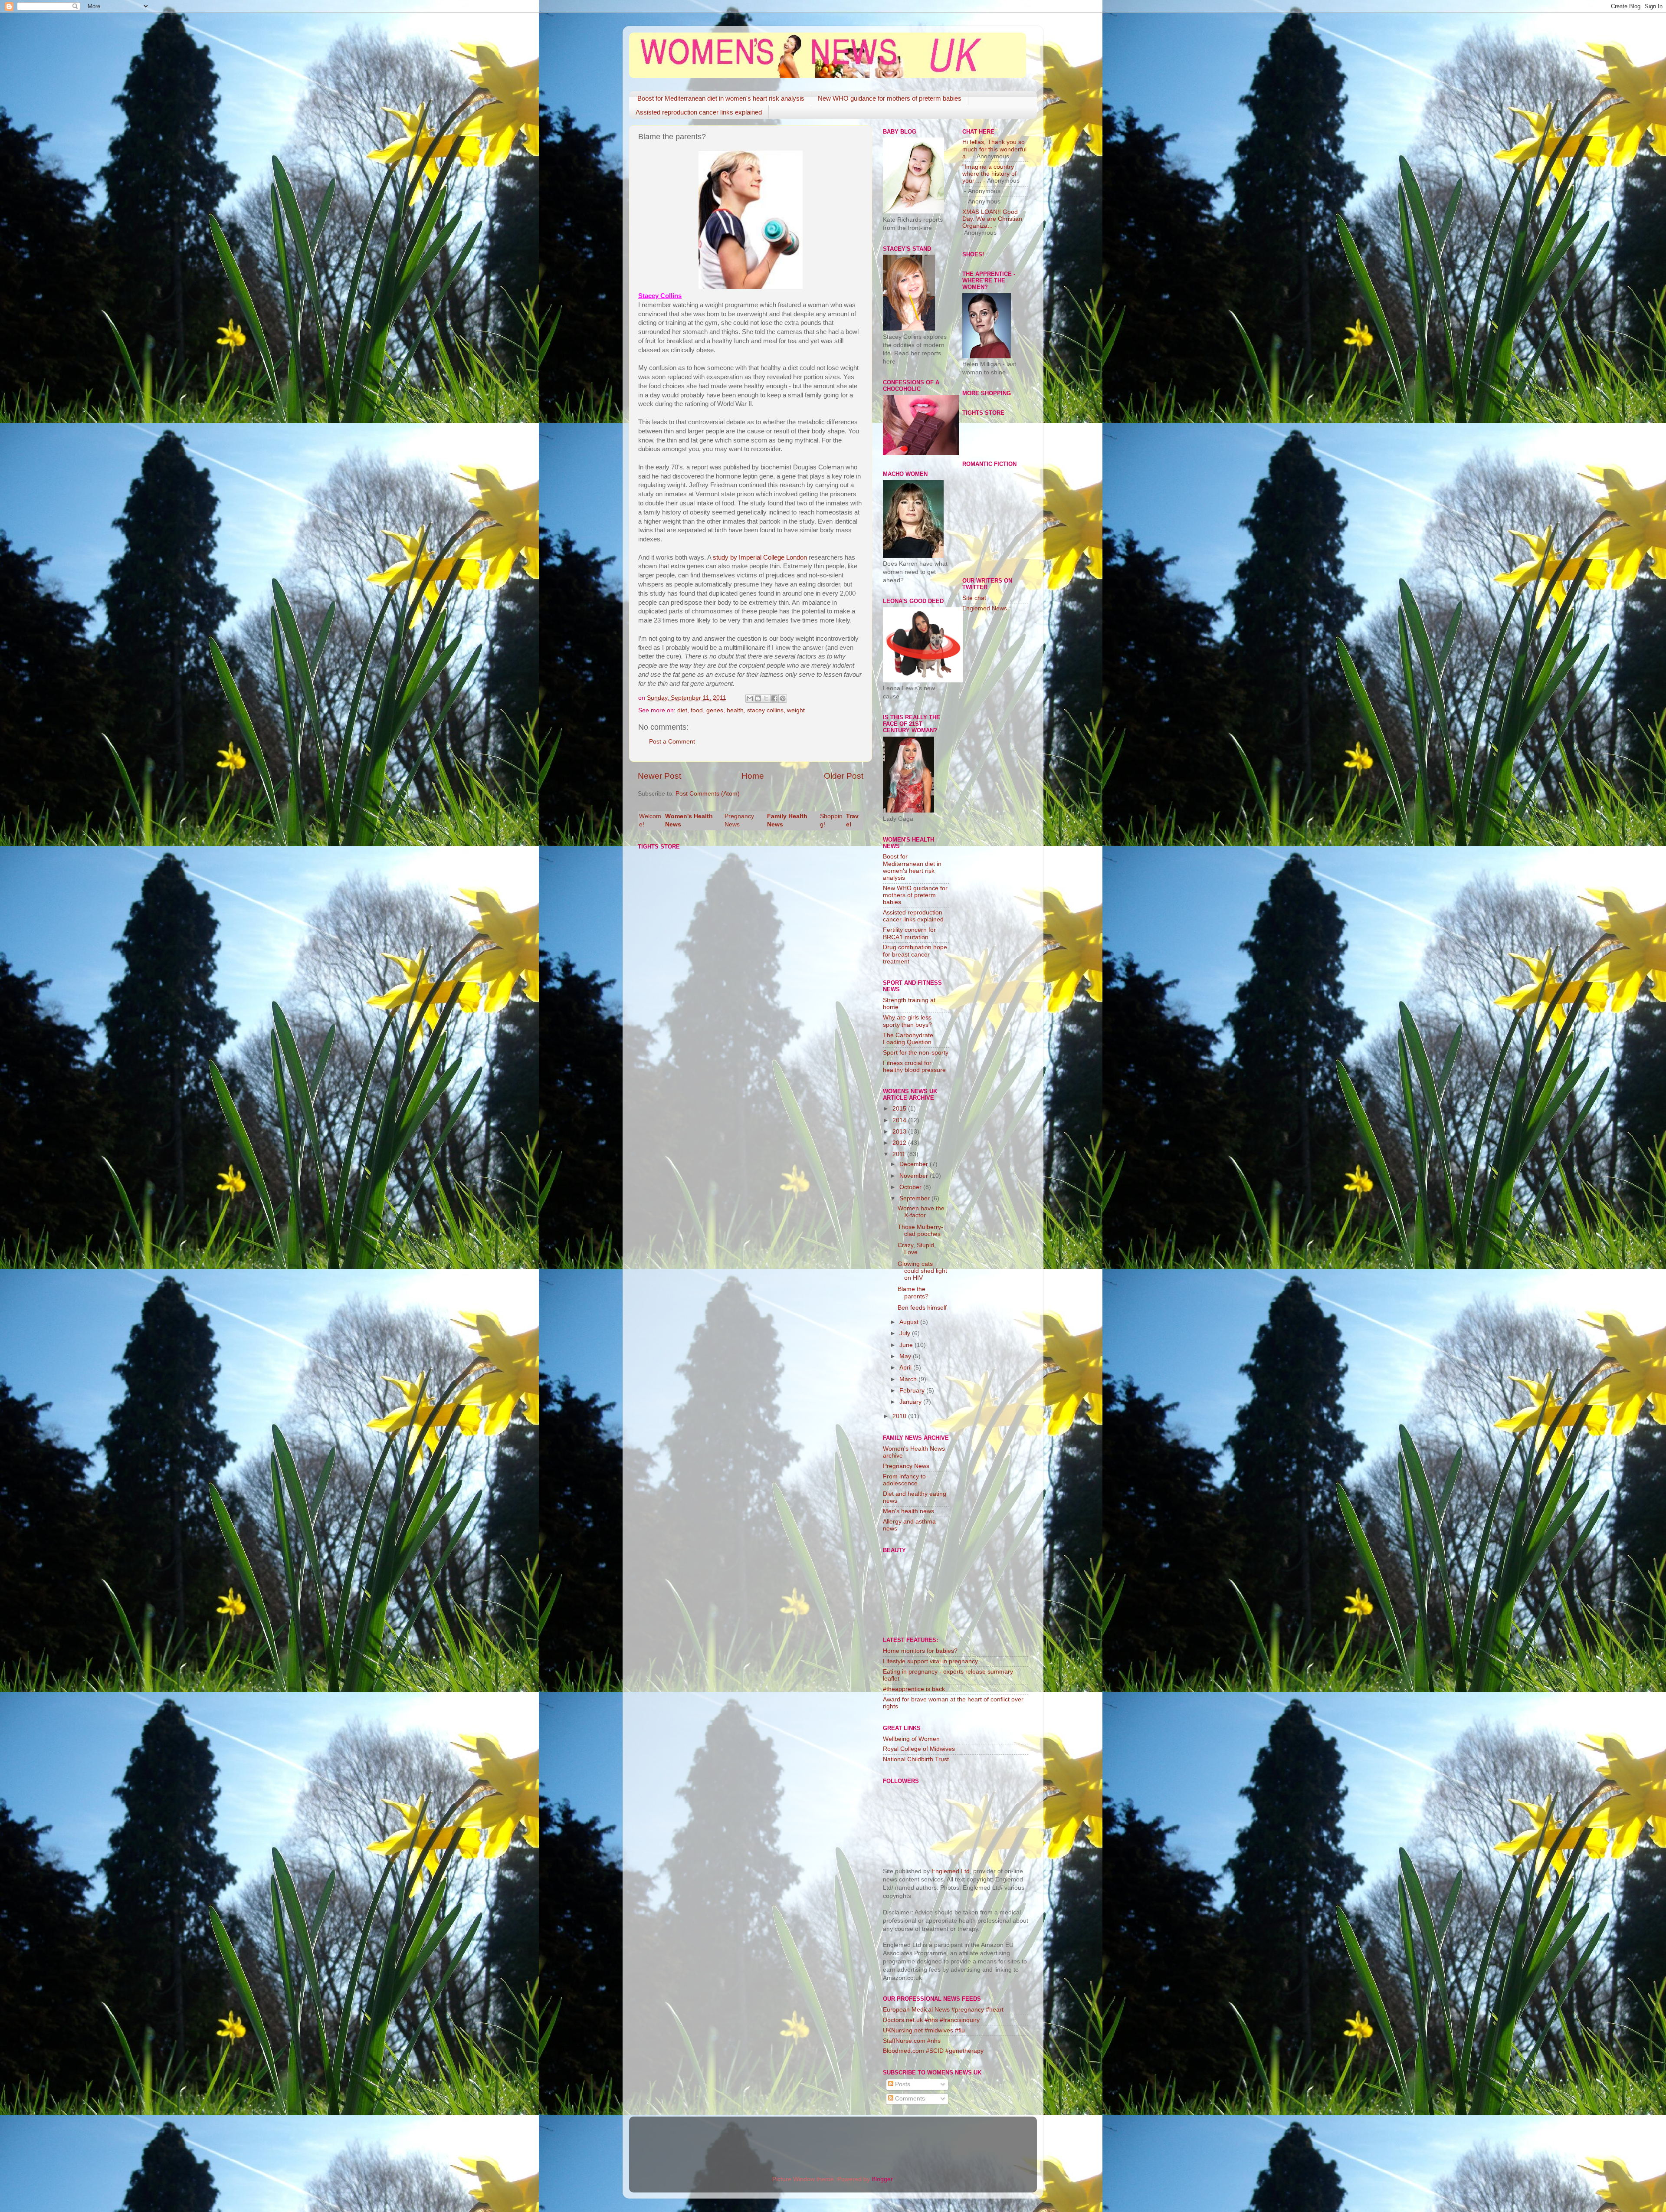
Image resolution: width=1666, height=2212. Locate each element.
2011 (900, 1154)
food (697, 710)
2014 (900, 1120)
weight (796, 710)
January (911, 1402)
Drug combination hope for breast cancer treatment (915, 954)
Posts (902, 2084)
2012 (900, 1143)
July (906, 1333)
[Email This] (750, 698)
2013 (900, 1132)
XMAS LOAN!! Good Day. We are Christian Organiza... (992, 219)
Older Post (844, 776)
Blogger (882, 2179)
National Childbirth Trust (916, 1759)
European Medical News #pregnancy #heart (943, 2010)
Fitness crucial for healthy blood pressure (914, 1067)
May (906, 1356)
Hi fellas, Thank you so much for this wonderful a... (994, 149)
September (915, 1198)
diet (682, 710)
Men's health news (908, 1511)
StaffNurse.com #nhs (912, 2041)
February (913, 1391)
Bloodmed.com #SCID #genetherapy (933, 2051)
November (915, 1176)
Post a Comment (672, 742)
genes (715, 710)
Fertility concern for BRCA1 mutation (909, 933)
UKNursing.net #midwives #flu (924, 2030)
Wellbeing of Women (911, 1739)
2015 (900, 1109)
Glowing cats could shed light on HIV (922, 1271)
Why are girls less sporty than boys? (907, 1021)
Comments (909, 2099)
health (735, 710)
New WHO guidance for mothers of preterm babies (890, 98)
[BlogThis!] (758, 698)
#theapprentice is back (914, 1689)
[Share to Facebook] (774, 698)
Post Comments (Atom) (708, 794)
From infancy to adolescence (904, 1480)
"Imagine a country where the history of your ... (989, 174)
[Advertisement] (997, 757)
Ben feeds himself (922, 1308)
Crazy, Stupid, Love (917, 1249)
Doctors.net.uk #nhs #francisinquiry (931, 2020)
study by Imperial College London (760, 557)
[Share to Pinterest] (783, 698)
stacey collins (765, 710)
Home (753, 776)
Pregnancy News (906, 1466)
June (907, 1345)
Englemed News (985, 608)
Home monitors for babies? (920, 1651)
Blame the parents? (913, 1293)
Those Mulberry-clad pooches (920, 1231)
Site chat (974, 598)
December (915, 1164)
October (911, 1187)
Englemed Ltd (951, 1871)
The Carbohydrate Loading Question (908, 1039)
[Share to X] (766, 698)
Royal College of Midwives (919, 1749)
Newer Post (659, 776)
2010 (900, 1416)
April (906, 1368)
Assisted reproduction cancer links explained (699, 112)
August (910, 1322)
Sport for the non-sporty (916, 1053)
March (909, 1379)
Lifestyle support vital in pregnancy (930, 1661)
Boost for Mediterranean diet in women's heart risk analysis (721, 98)
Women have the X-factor (921, 1212)
